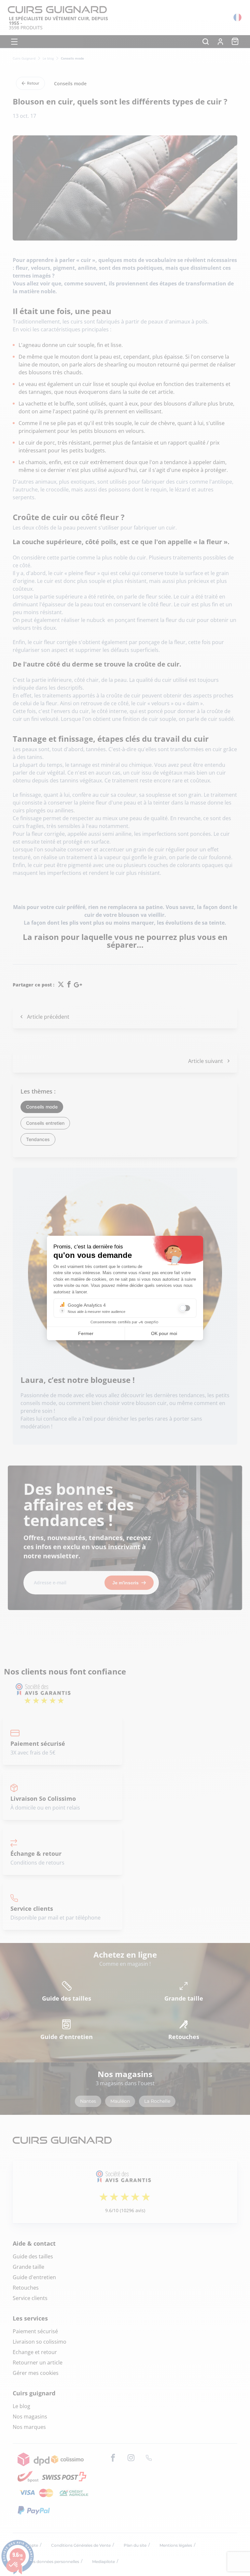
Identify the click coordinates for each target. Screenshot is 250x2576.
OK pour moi (164, 1333)
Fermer (86, 1333)
